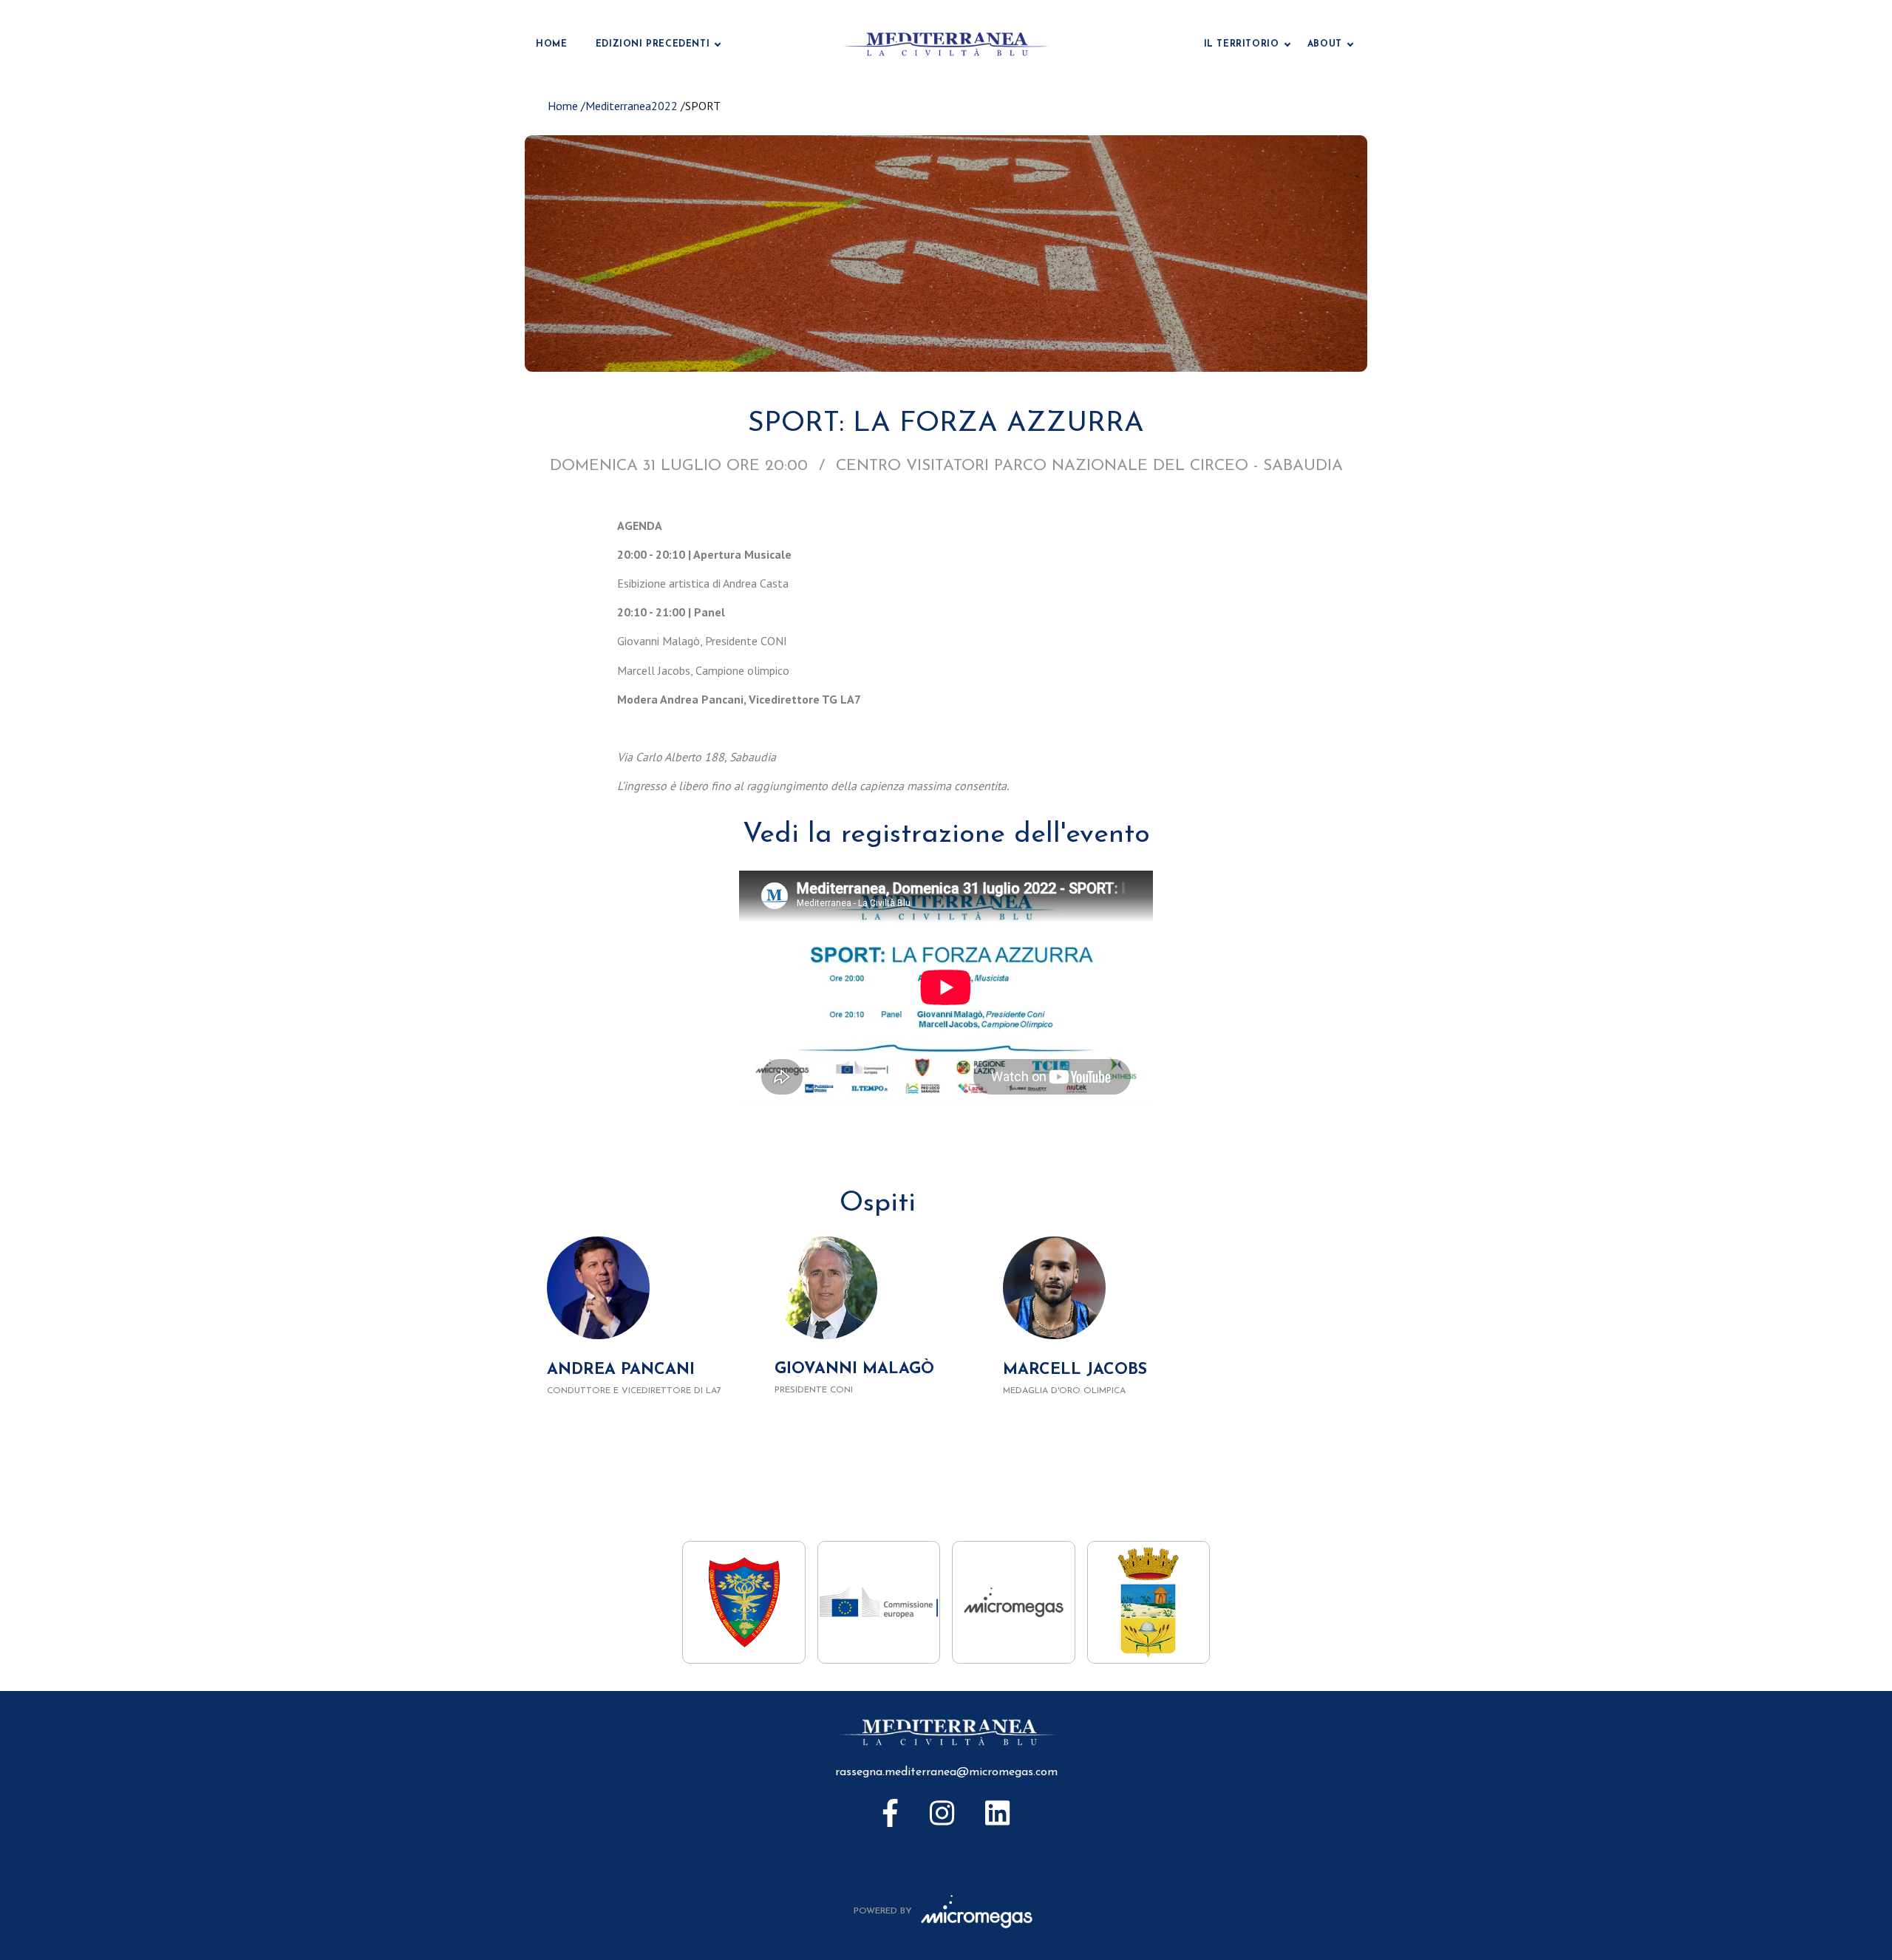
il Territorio (1242, 44)
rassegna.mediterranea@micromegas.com (946, 1772)
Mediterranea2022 (632, 106)
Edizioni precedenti (653, 44)
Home (551, 44)
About (1325, 44)
